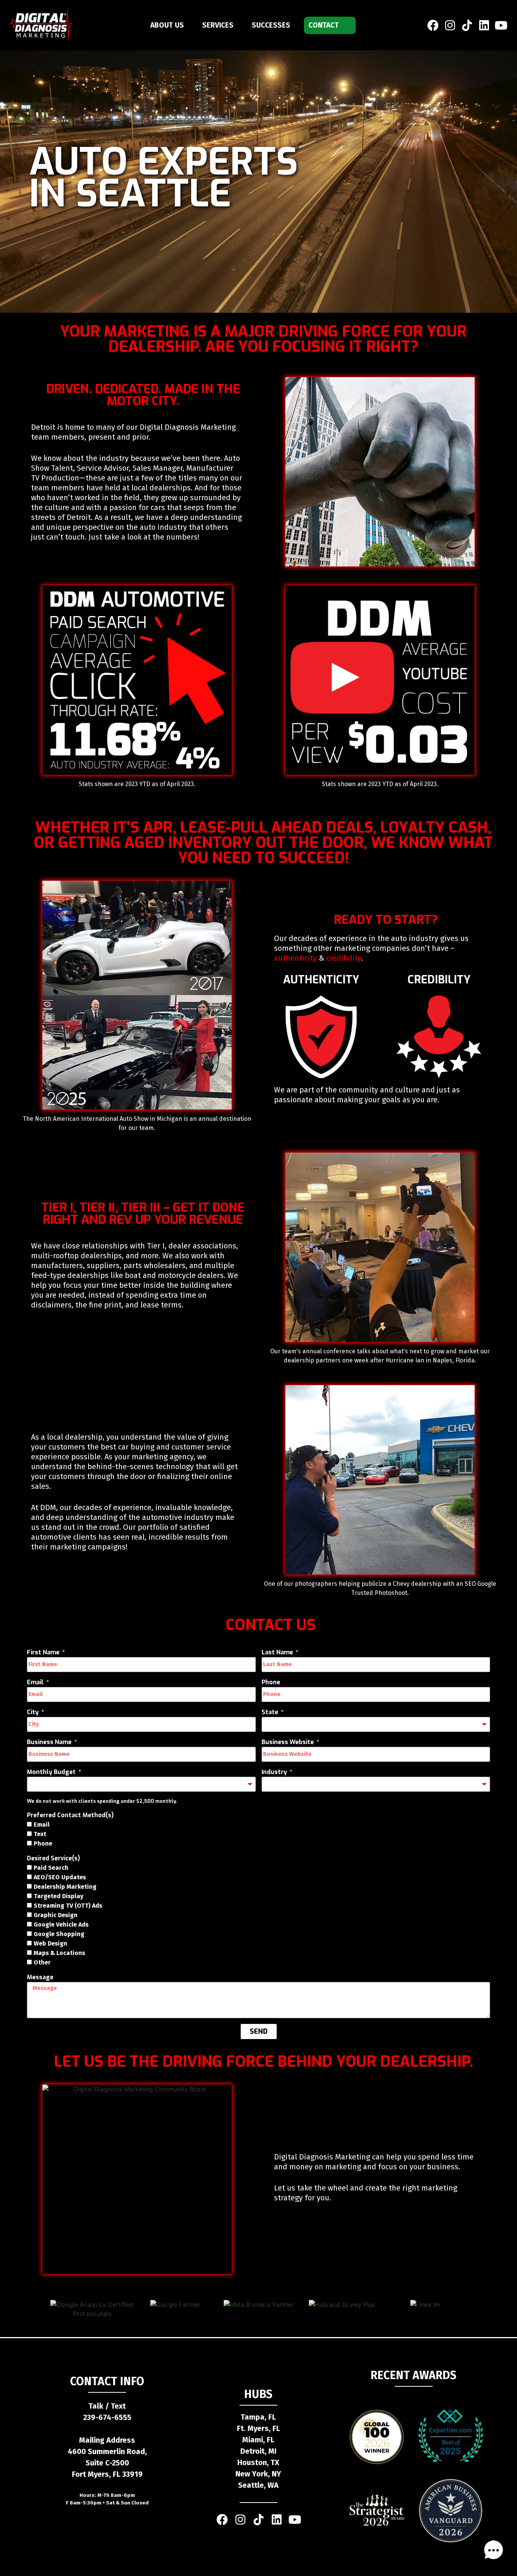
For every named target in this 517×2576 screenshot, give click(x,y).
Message (40, 1977)
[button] (494, 2551)
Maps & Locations (59, 1953)
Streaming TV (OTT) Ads (68, 1906)
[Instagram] (450, 25)
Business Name (50, 1742)
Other (42, 1962)
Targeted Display (58, 1896)
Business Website (288, 1742)
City (33, 1712)
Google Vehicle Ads (61, 1925)
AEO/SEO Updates (60, 1877)
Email (36, 1682)
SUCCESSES (271, 25)
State (271, 1712)
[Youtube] (501, 25)
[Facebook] (433, 25)
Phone (271, 1682)
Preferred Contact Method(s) (70, 1815)
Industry (275, 1772)
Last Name (278, 1652)
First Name (44, 1652)
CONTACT (324, 25)
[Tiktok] (258, 2520)
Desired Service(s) (53, 1858)
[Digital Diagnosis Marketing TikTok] (467, 25)
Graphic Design (56, 1915)
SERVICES (218, 25)
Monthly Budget (52, 1772)
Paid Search (51, 1868)
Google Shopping (59, 1934)
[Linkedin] (484, 25)
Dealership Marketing (65, 1887)
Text (40, 1834)
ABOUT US (167, 25)
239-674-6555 (107, 2417)
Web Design (51, 1943)
